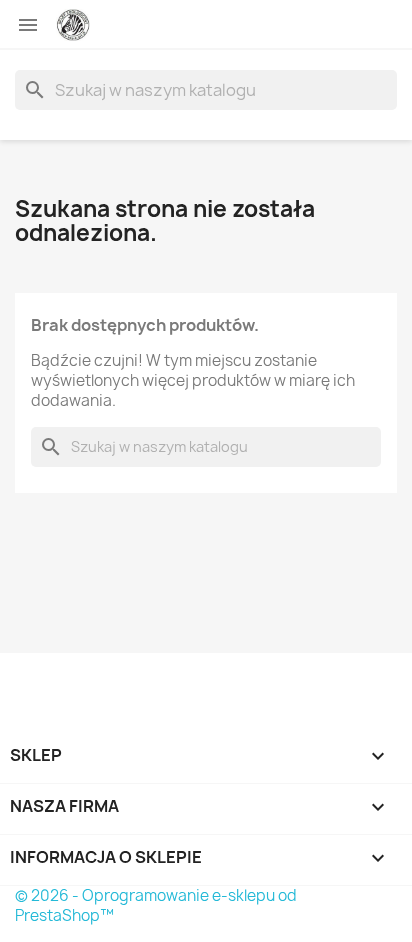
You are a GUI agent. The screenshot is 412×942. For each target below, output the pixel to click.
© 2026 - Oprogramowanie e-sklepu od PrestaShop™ (156, 905)
